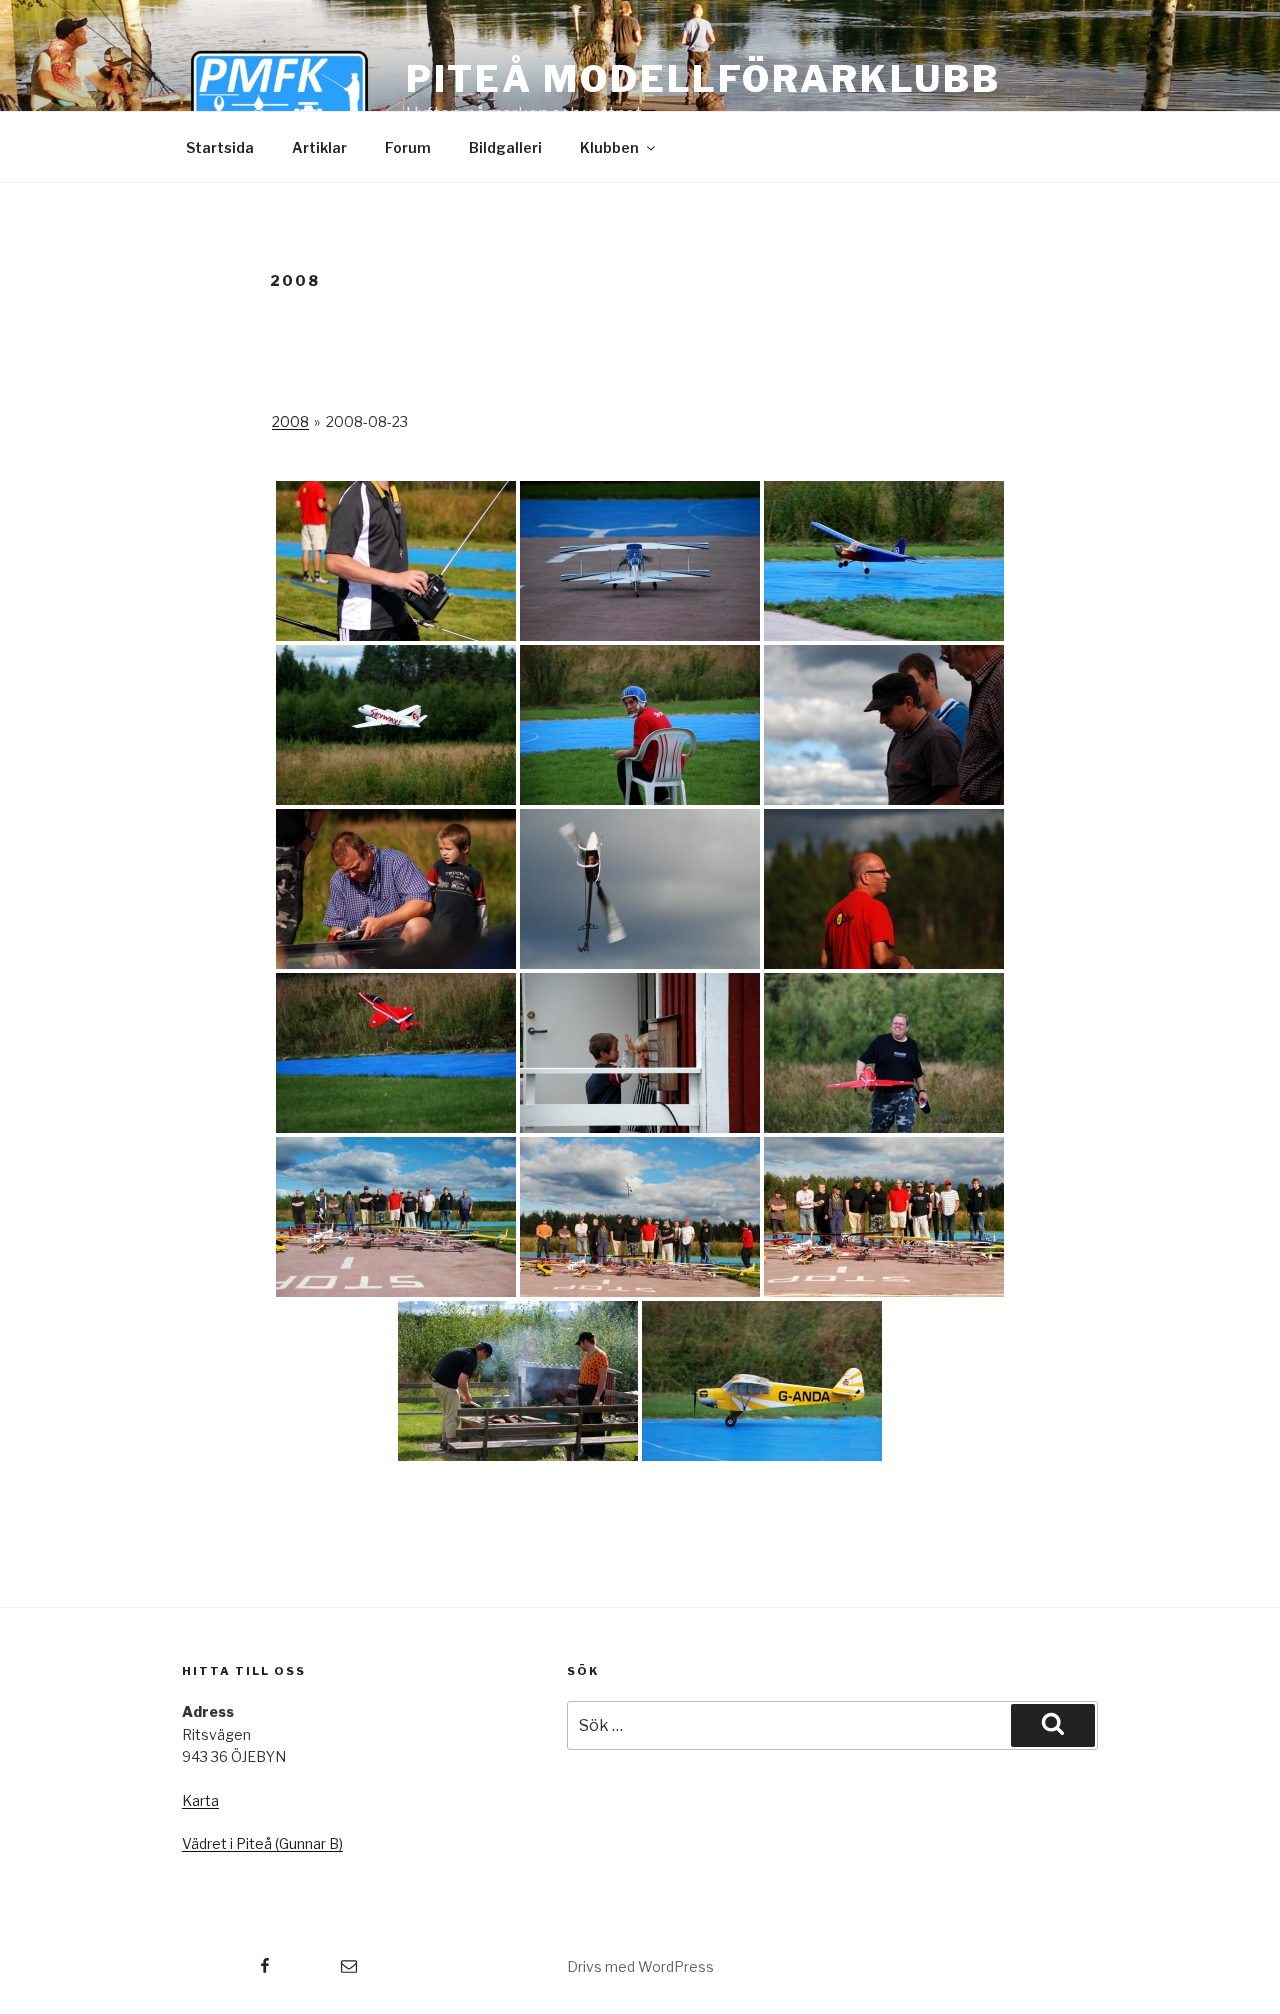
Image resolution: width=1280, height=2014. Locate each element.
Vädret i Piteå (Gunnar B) (262, 1843)
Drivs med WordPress (640, 1966)
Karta (200, 1800)
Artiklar (319, 147)
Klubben (609, 147)
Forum (408, 147)
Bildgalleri (505, 147)
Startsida (220, 147)
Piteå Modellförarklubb (703, 79)
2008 (290, 421)
